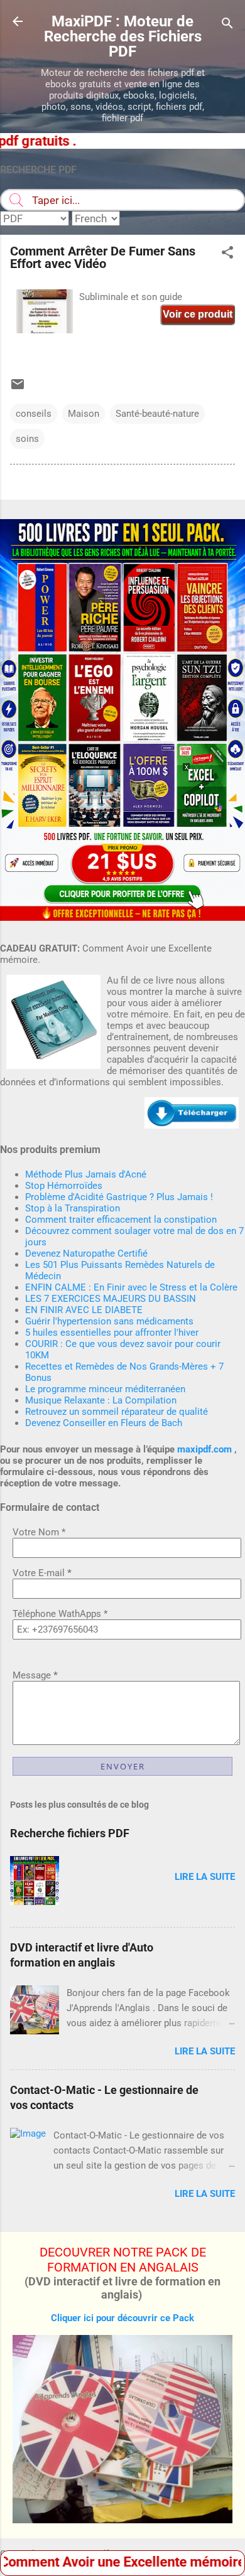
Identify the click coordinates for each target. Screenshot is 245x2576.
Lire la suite (205, 1877)
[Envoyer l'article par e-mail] (18, 389)
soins (27, 439)
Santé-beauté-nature (157, 414)
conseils (34, 414)
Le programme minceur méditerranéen (105, 1389)
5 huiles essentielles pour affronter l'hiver (112, 1333)
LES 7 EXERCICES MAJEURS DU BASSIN (111, 1299)
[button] (227, 255)
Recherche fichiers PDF (70, 1833)
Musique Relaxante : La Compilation (101, 1400)
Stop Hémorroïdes (64, 1186)
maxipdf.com (204, 1449)
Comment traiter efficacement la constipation (121, 1220)
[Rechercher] (227, 25)
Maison (84, 414)
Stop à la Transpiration (73, 1208)
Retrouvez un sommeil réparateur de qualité (117, 1412)
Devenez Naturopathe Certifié (86, 1253)
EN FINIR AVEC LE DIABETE (84, 1310)
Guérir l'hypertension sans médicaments (109, 1321)
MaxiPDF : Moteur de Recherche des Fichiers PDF (123, 36)
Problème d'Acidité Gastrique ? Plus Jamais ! (119, 1197)
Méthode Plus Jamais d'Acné (86, 1174)
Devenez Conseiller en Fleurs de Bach (104, 1423)
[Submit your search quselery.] (16, 200)
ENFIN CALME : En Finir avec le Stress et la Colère (131, 1287)
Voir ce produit (198, 314)
